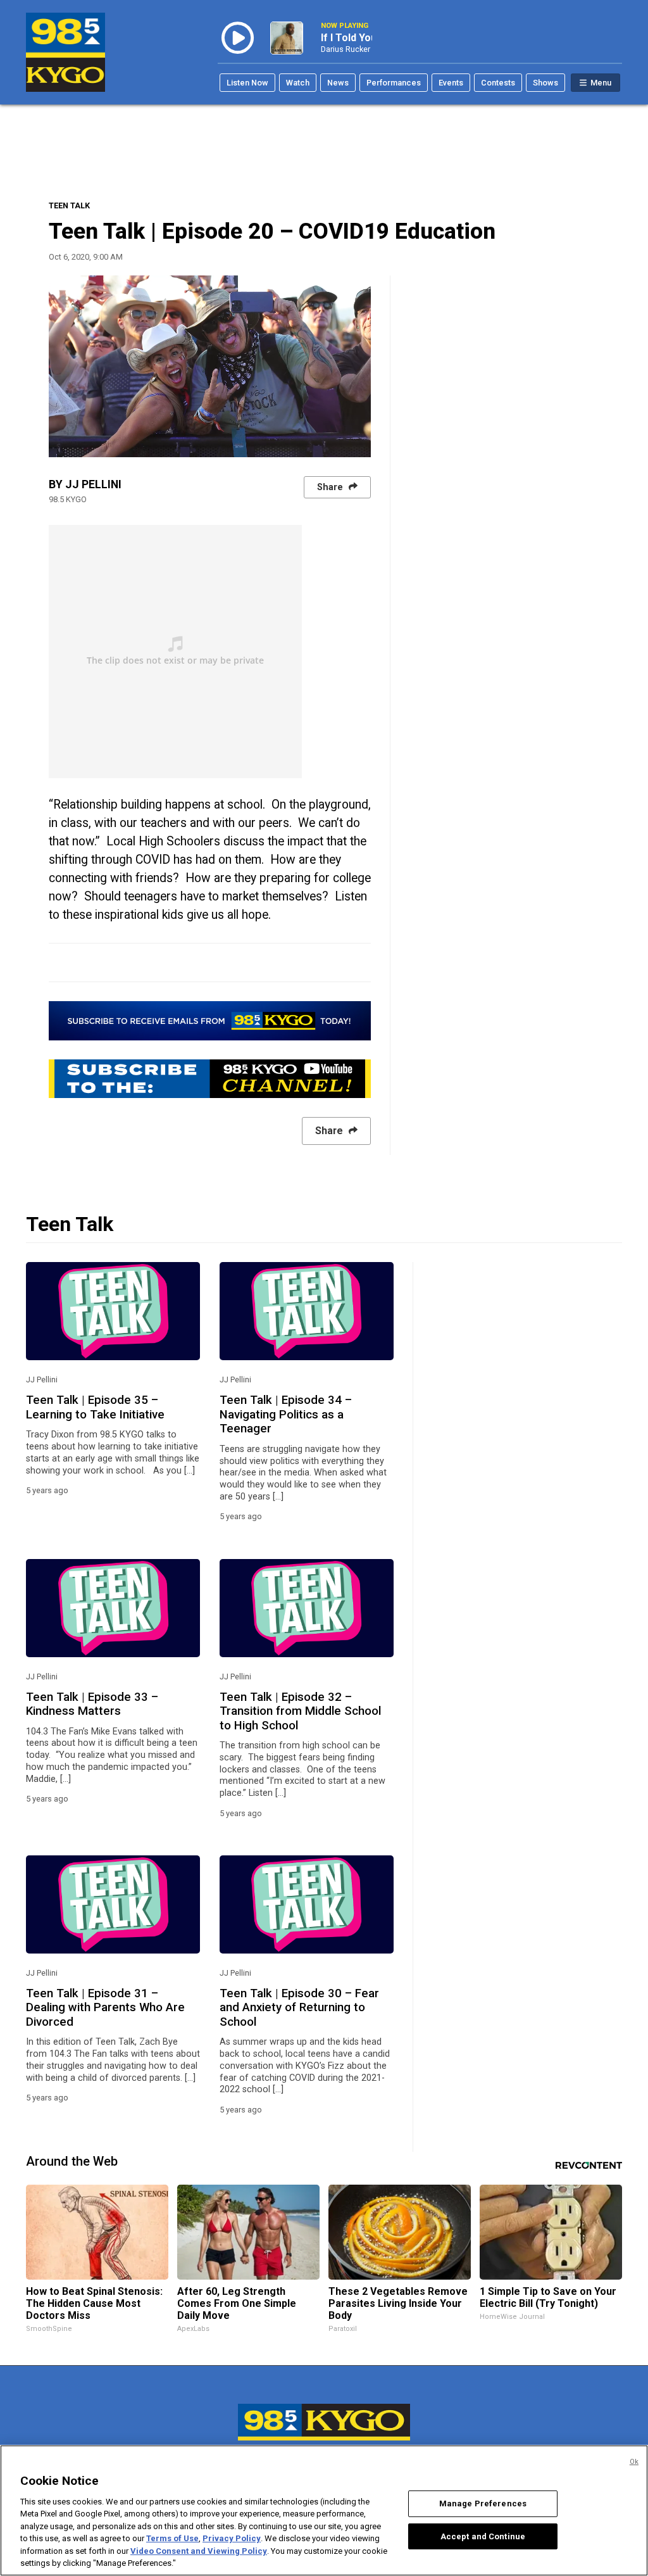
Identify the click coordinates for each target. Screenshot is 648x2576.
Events (451, 83)
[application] (210, 366)
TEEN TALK (69, 205)
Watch (298, 83)
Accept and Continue (483, 2536)
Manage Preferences (483, 2503)
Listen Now (247, 83)
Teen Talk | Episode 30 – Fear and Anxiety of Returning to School (299, 2008)
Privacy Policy (232, 2538)
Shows (545, 83)
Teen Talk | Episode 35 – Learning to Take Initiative (95, 1407)
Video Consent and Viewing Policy (199, 2551)
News (338, 83)
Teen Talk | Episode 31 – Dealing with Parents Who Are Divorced (105, 2008)
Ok (634, 2462)
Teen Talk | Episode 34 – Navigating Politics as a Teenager (286, 1414)
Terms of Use (172, 2538)
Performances (394, 83)
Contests (498, 83)
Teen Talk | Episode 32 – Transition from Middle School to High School (300, 1711)
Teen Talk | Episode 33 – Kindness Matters (92, 1704)
